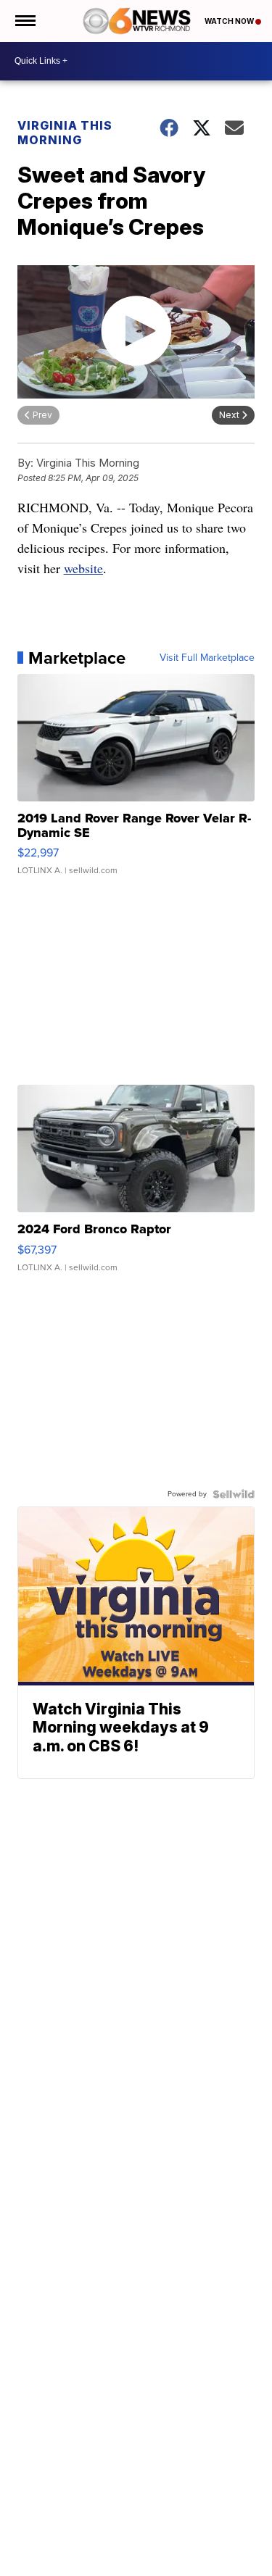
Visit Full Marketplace (207, 658)
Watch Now (230, 21)
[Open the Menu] (24, 21)
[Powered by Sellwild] (234, 1494)
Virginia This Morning (65, 133)
